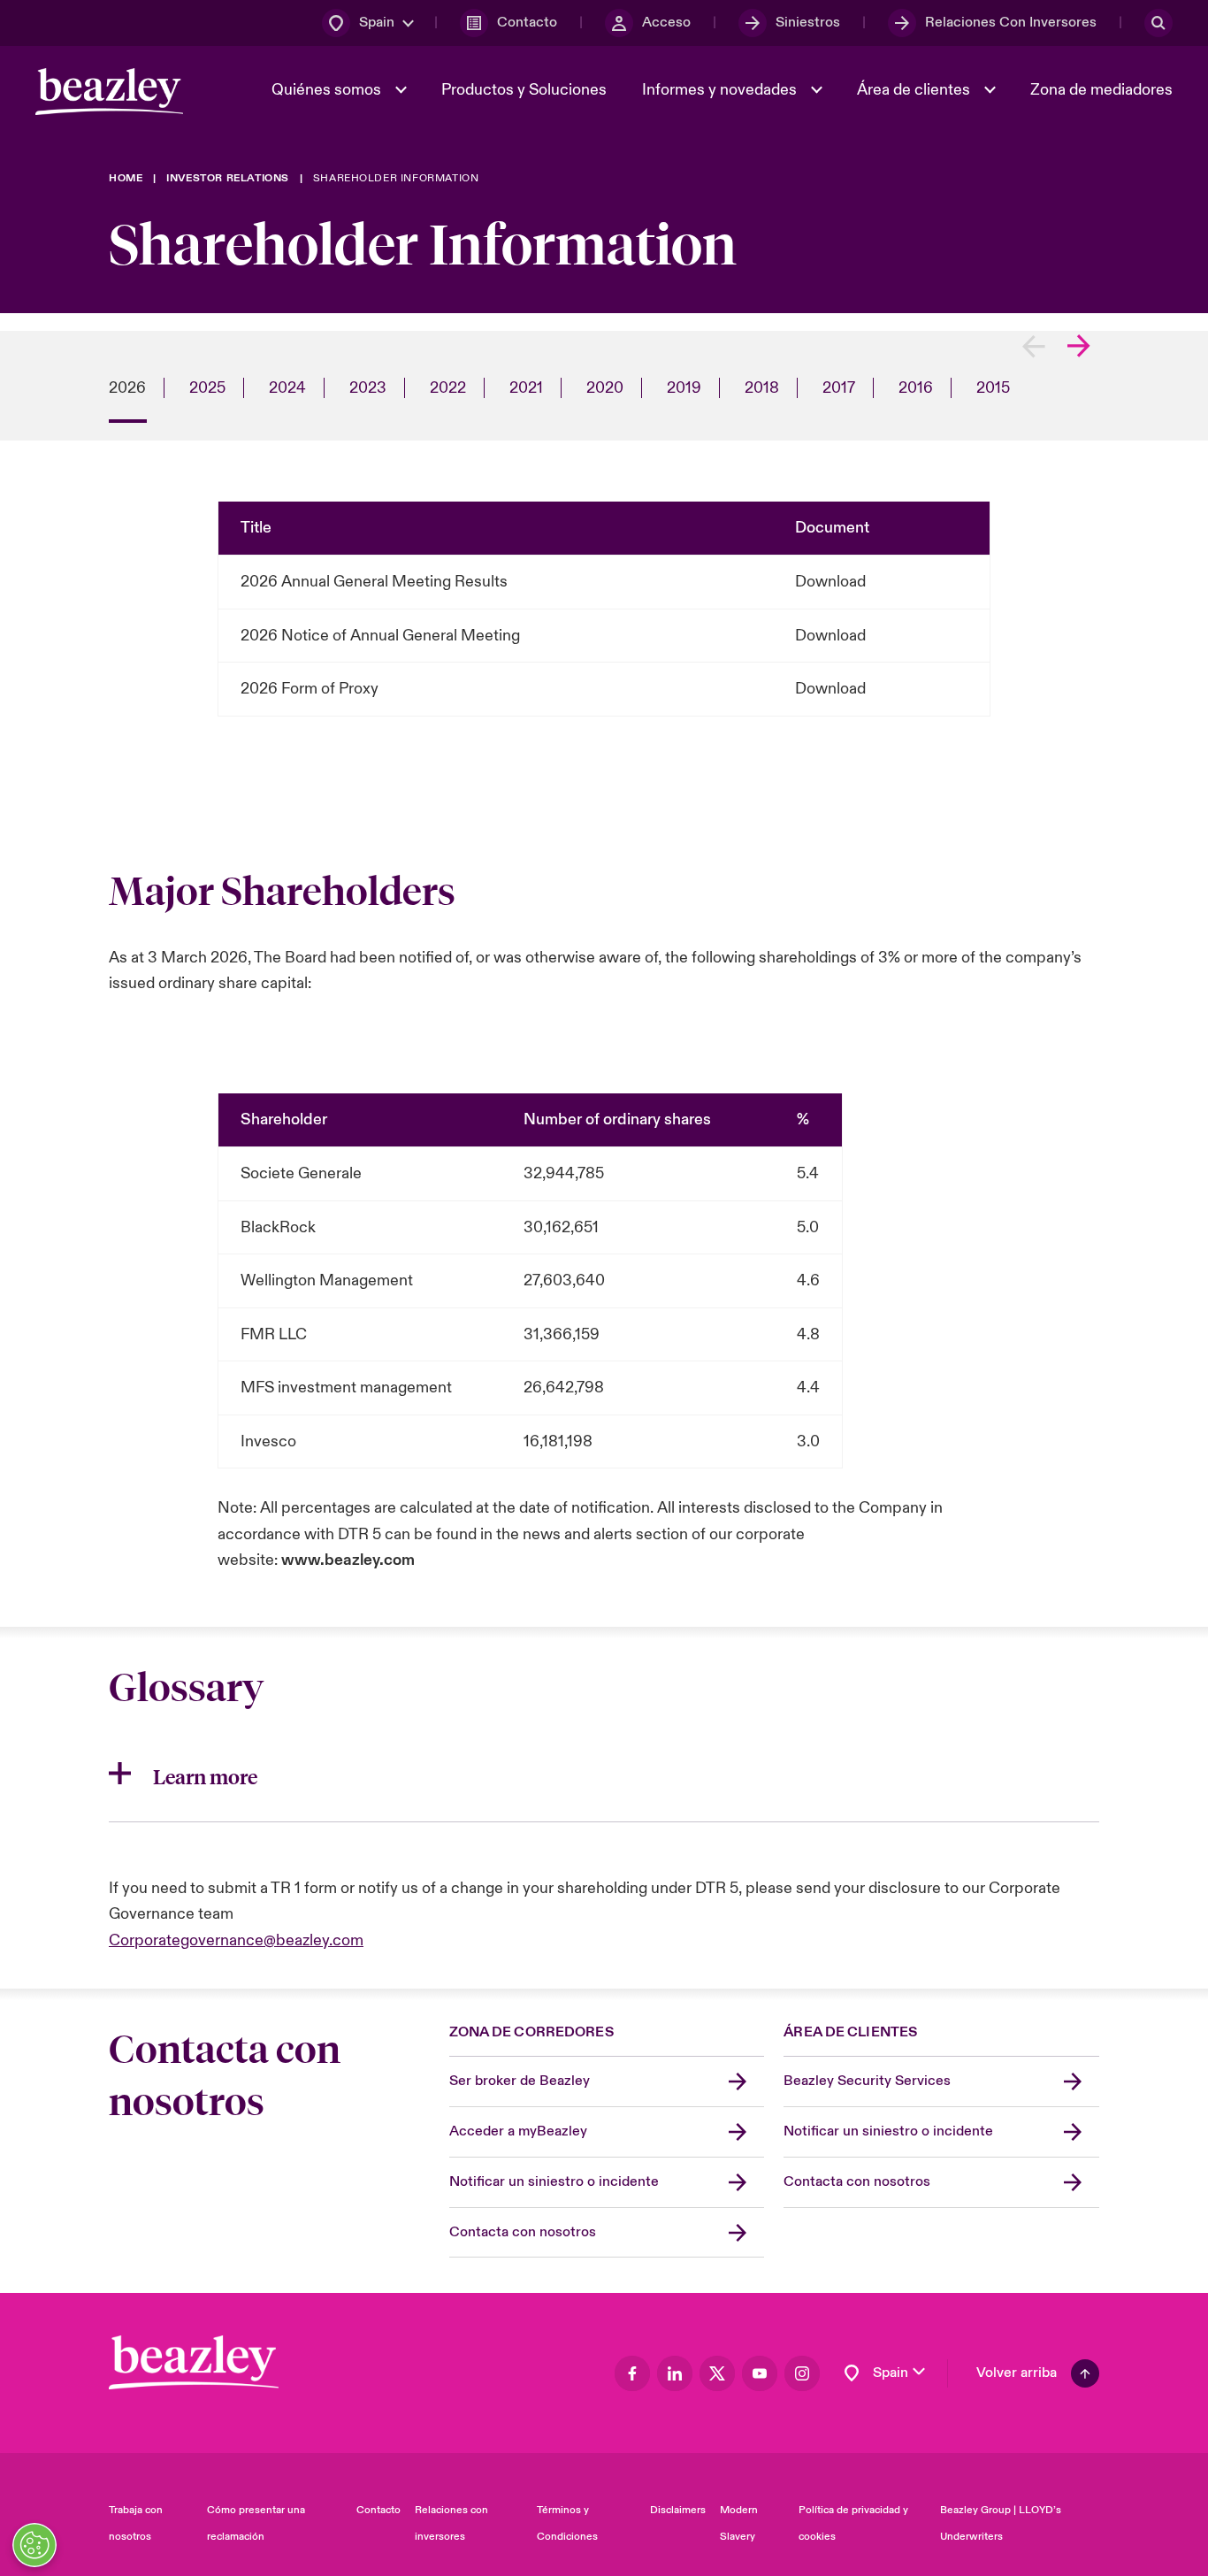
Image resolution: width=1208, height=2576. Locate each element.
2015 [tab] (993, 388)
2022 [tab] (448, 388)
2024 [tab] (287, 388)
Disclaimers (678, 2510)
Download (830, 582)
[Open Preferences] (34, 2545)
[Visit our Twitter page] (717, 2373)
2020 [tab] (605, 388)
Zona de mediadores (1101, 90)
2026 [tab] (127, 388)
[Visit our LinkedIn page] (675, 2373)
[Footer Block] (194, 2362)
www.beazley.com (348, 1560)
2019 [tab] (684, 388)
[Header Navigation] (109, 92)
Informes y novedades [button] (721, 90)
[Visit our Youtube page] (760, 2373)
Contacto (378, 2510)
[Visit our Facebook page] (632, 2373)
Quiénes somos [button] (328, 90)
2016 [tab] (916, 388)
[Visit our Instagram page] (802, 2373)
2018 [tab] (762, 388)
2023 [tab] (368, 388)
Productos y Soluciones (524, 90)
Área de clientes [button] (915, 90)
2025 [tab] (207, 388)
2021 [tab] (526, 388)
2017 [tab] (839, 388)
